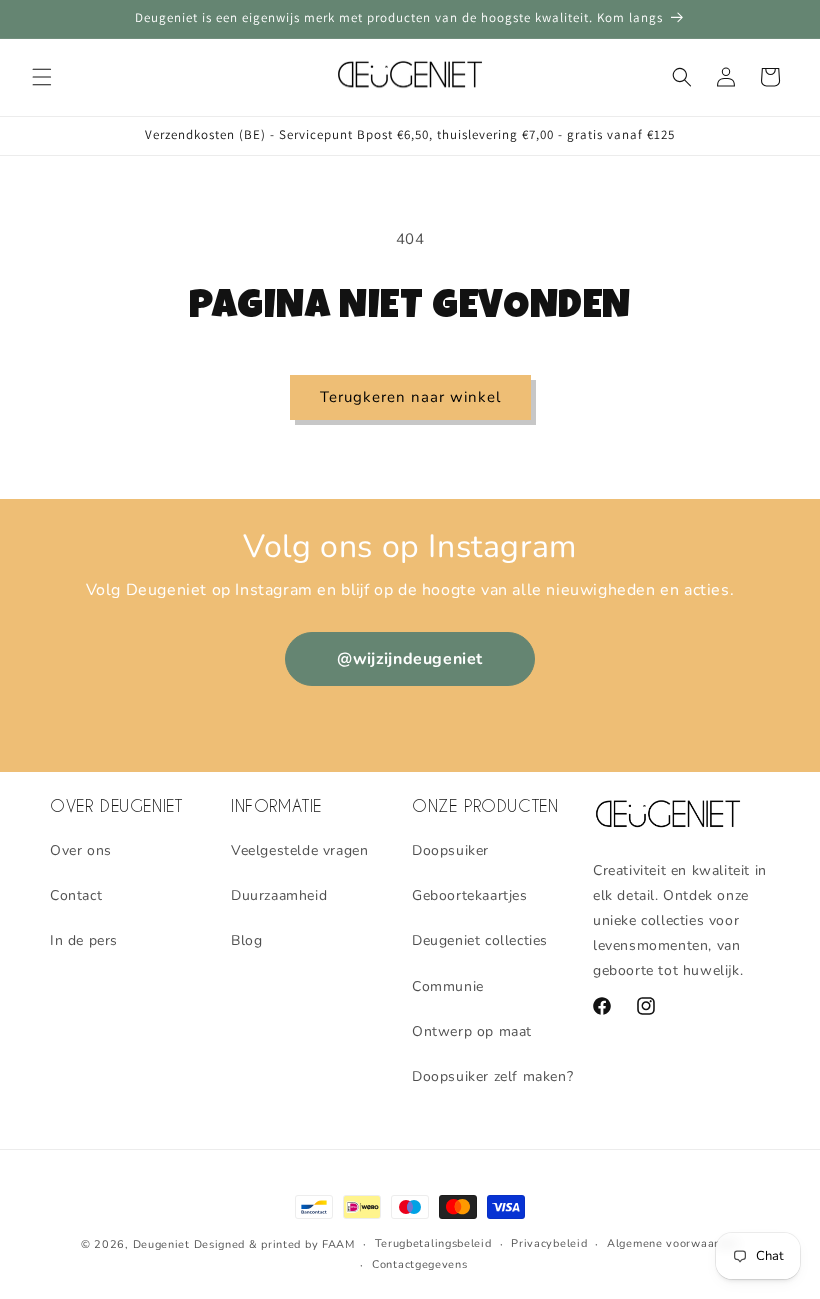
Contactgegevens (420, 1264)
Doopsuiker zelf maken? (492, 1076)
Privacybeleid (549, 1243)
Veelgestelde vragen (299, 850)
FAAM (338, 1244)
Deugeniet (161, 1244)
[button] (42, 77)
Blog (246, 940)
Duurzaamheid (279, 895)
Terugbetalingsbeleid (433, 1243)
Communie (448, 986)
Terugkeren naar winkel (410, 397)
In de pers (84, 940)
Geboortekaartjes (470, 895)
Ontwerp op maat (472, 1031)
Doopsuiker (450, 850)
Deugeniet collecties (480, 940)
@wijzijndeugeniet (410, 659)
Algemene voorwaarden (673, 1243)
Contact (76, 895)
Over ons (81, 850)
